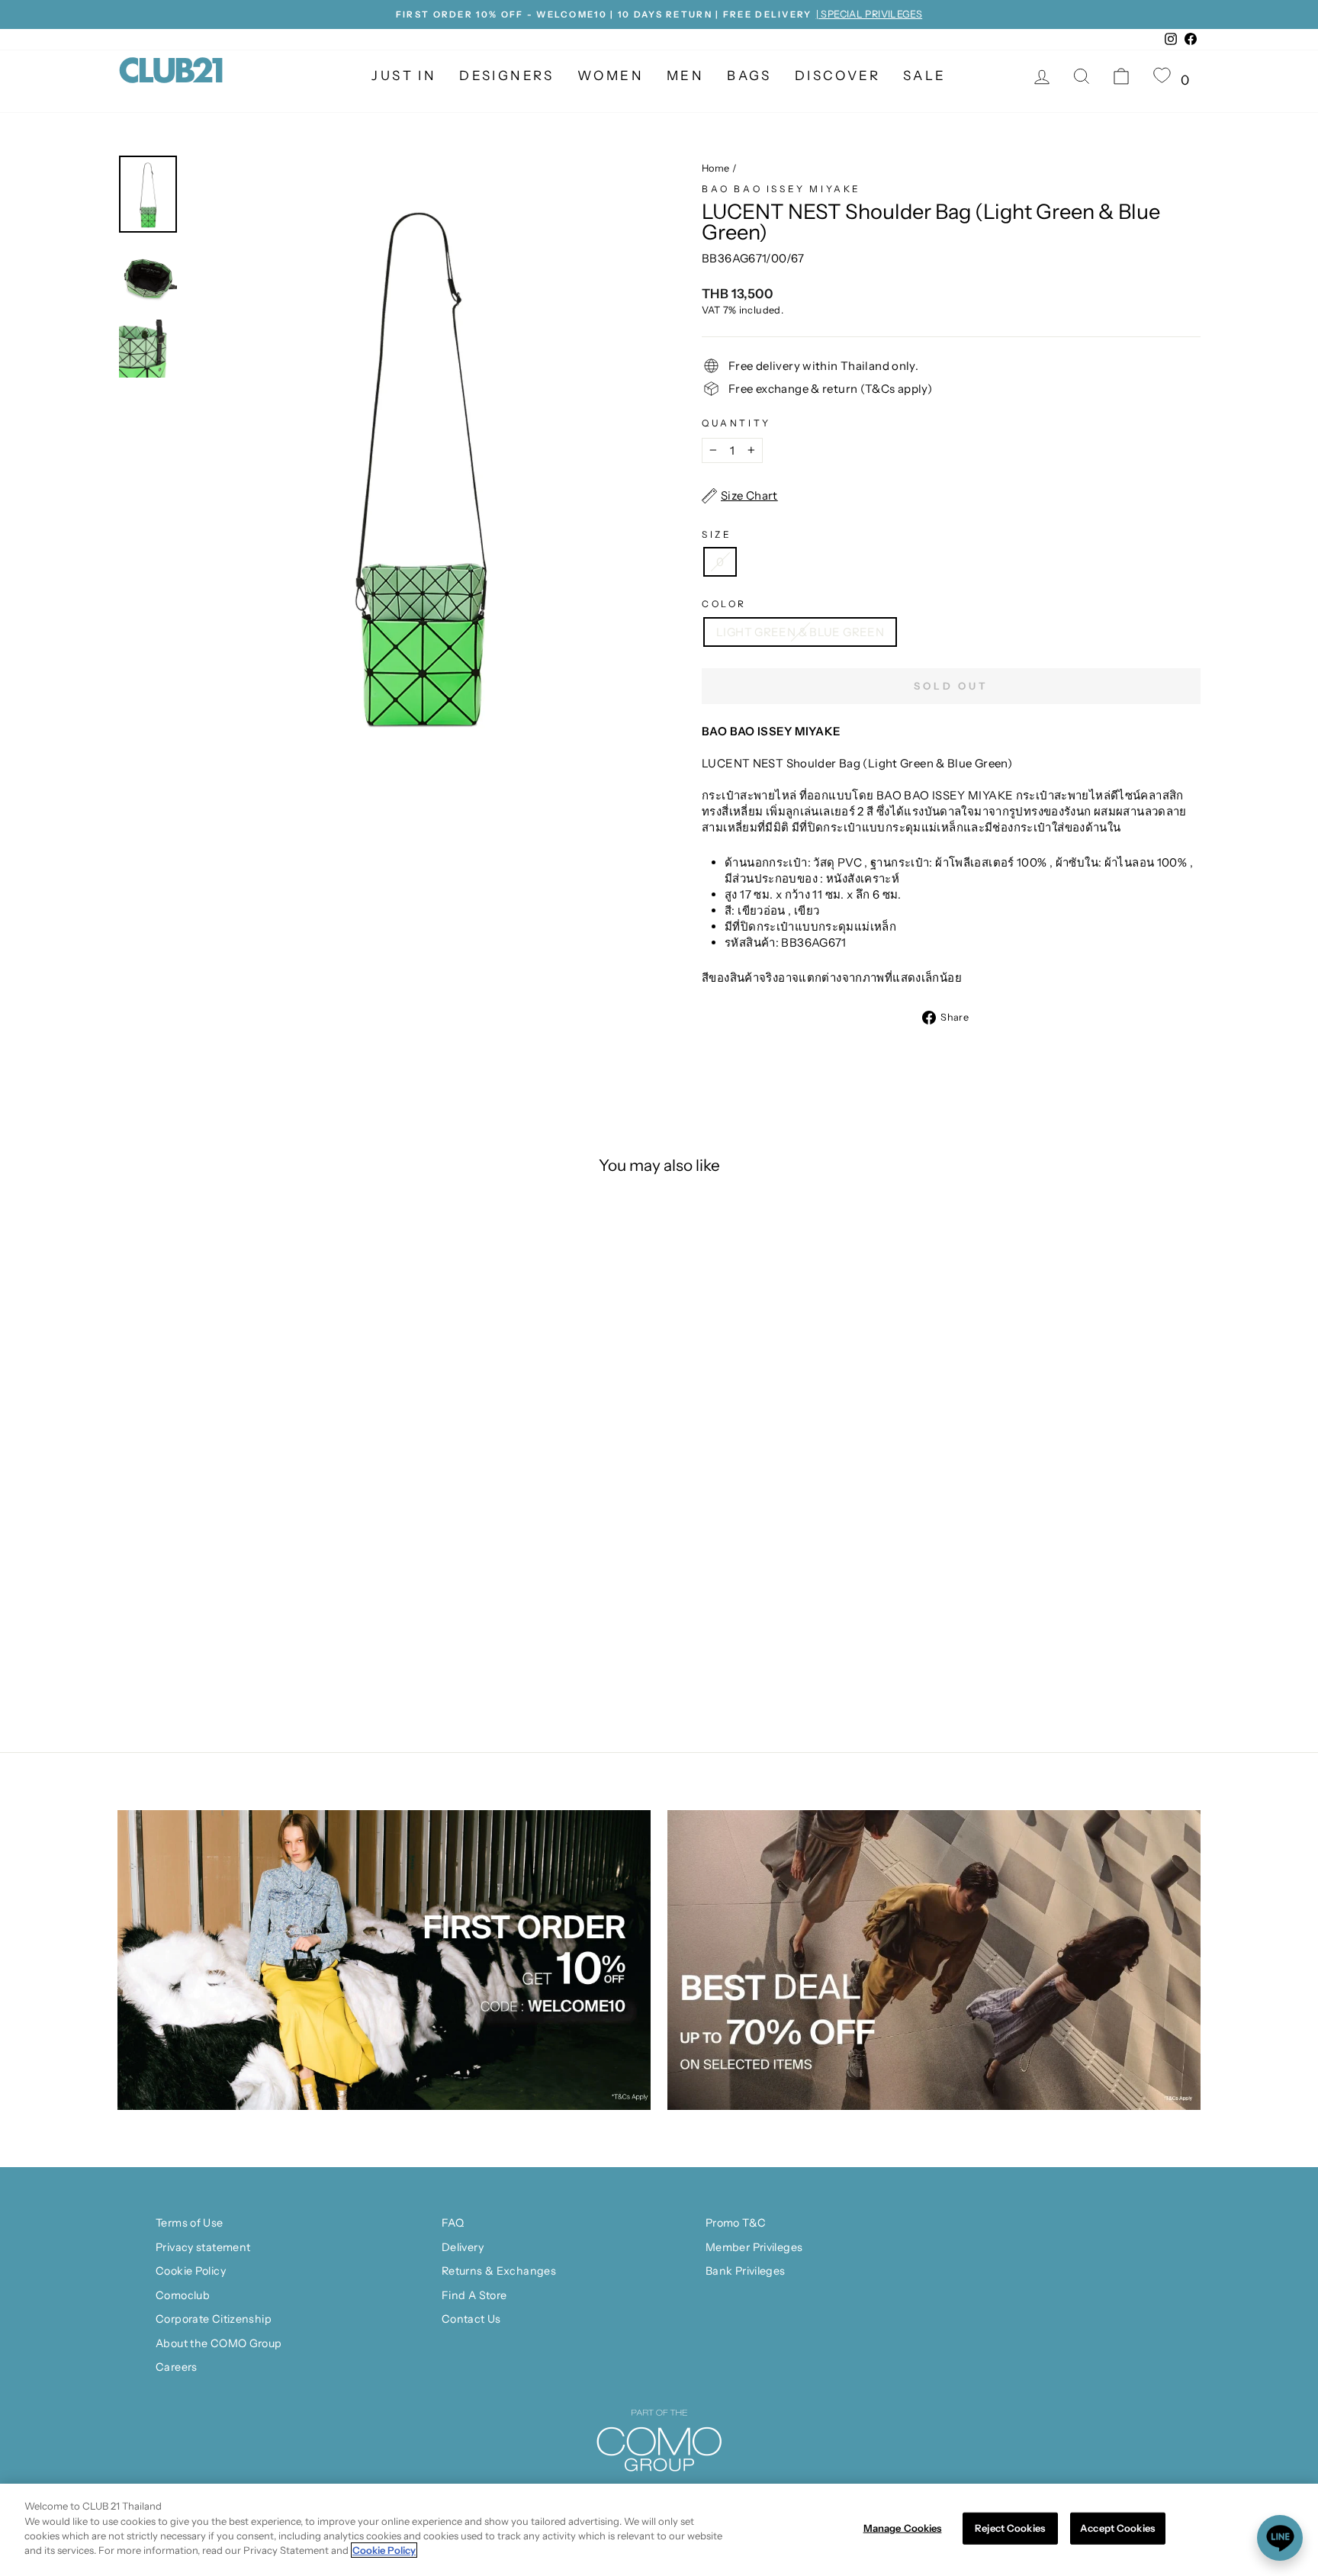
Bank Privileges (746, 2271)
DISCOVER (837, 76)
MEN (685, 76)
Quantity (736, 423)
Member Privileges (754, 2247)
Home (716, 168)
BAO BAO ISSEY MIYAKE (781, 189)
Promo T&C (736, 2223)
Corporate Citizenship (214, 2319)
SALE (925, 76)
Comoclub (183, 2295)
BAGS (749, 76)
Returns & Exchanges (499, 2271)
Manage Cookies (903, 2528)
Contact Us (471, 2319)
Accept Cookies (1117, 2528)
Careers (177, 2367)
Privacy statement (203, 2247)
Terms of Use (190, 2223)
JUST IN (404, 76)
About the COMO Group (219, 2343)
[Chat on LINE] (1280, 2538)
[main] (659, 2530)
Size (717, 534)
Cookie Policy (191, 2271)
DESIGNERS (507, 76)
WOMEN (611, 76)
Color (724, 604)
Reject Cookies (1010, 2528)
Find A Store (474, 2295)
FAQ (453, 2223)
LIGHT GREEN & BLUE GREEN (800, 632)
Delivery (463, 2247)
